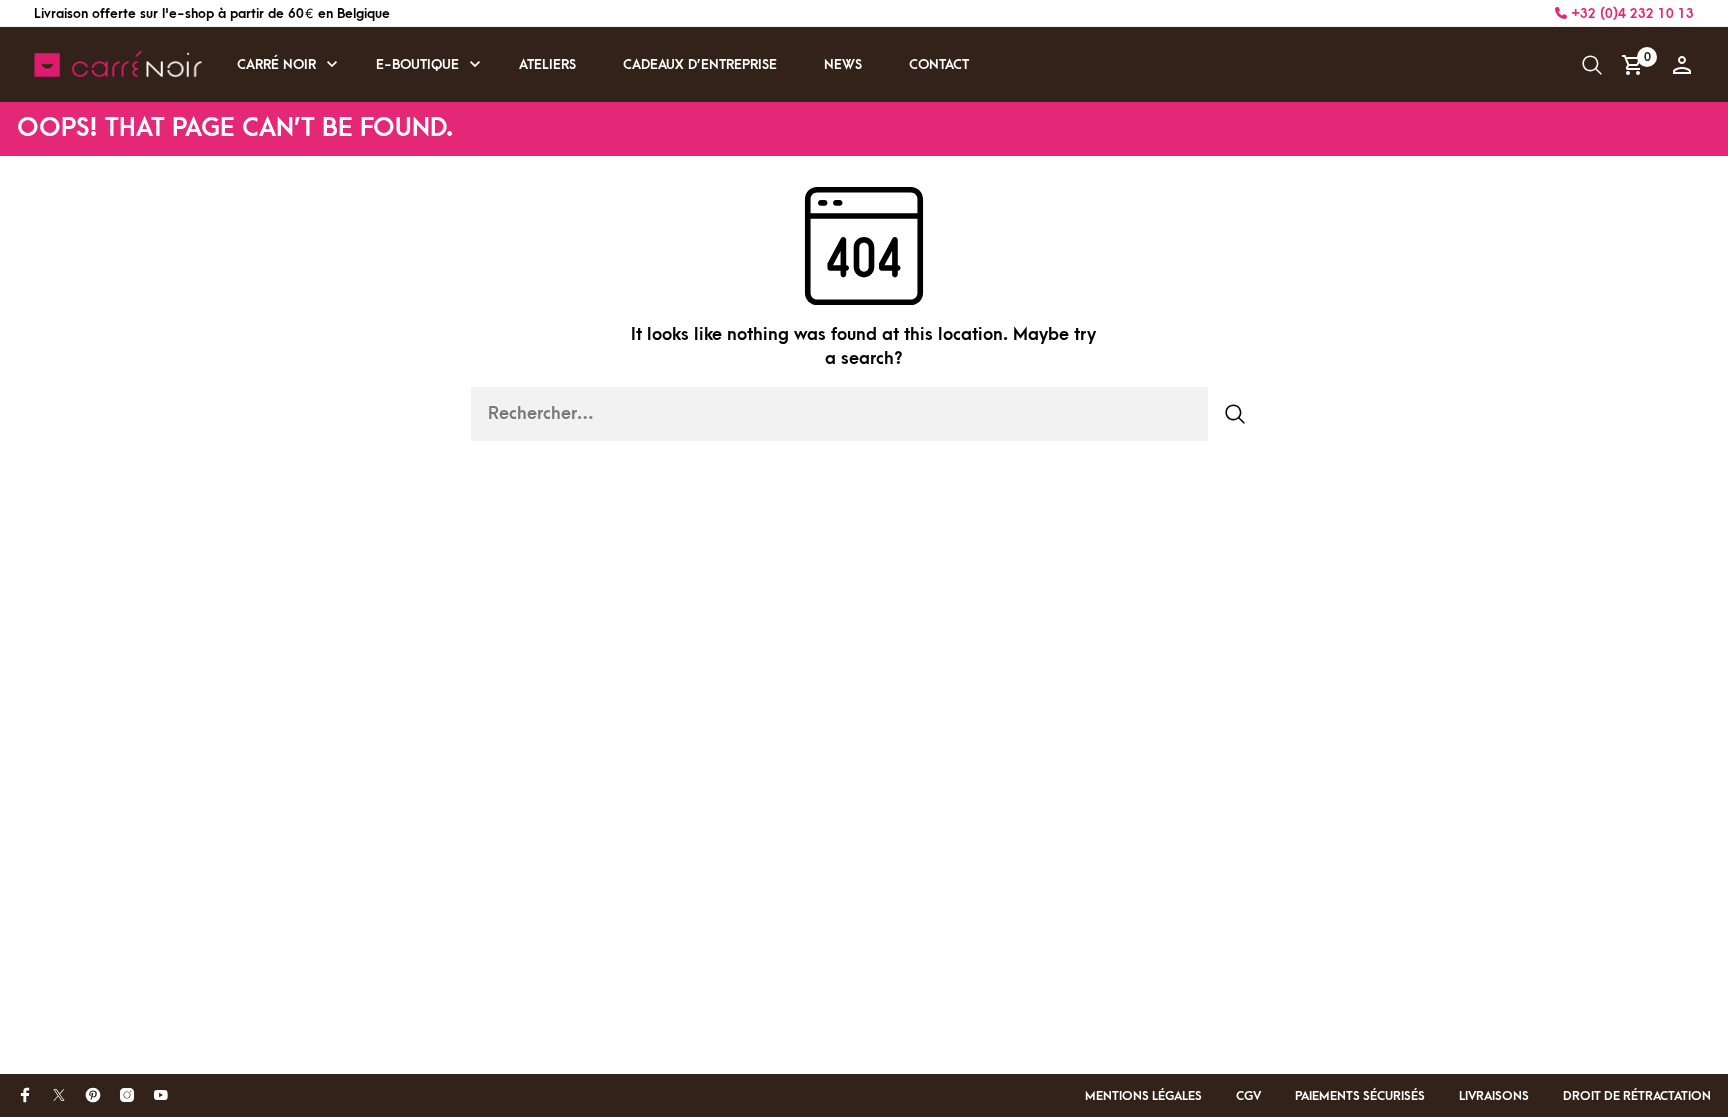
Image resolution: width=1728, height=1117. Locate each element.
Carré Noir (276, 64)
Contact (939, 64)
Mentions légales (1143, 1096)
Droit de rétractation (1637, 1096)
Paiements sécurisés (1360, 1096)
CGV (1248, 1096)
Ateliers (547, 64)
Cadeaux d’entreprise (700, 64)
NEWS (843, 64)
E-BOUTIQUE (417, 64)
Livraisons (1494, 1096)
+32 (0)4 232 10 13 (1630, 13)
